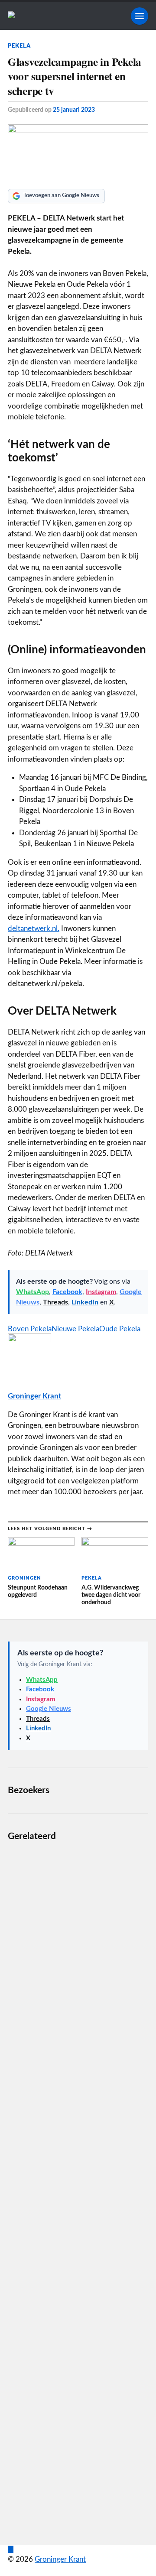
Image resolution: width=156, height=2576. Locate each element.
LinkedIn (85, 1302)
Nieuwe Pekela (75, 1329)
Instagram (101, 1292)
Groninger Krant (34, 1396)
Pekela (19, 46)
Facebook (67, 1292)
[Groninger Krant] (11, 16)
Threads (55, 1302)
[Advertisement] (78, 2187)
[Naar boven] (11, 2549)
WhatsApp (32, 1292)
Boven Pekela (30, 1329)
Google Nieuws (49, 1709)
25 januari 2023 (74, 110)
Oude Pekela (120, 1329)
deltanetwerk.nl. (34, 929)
